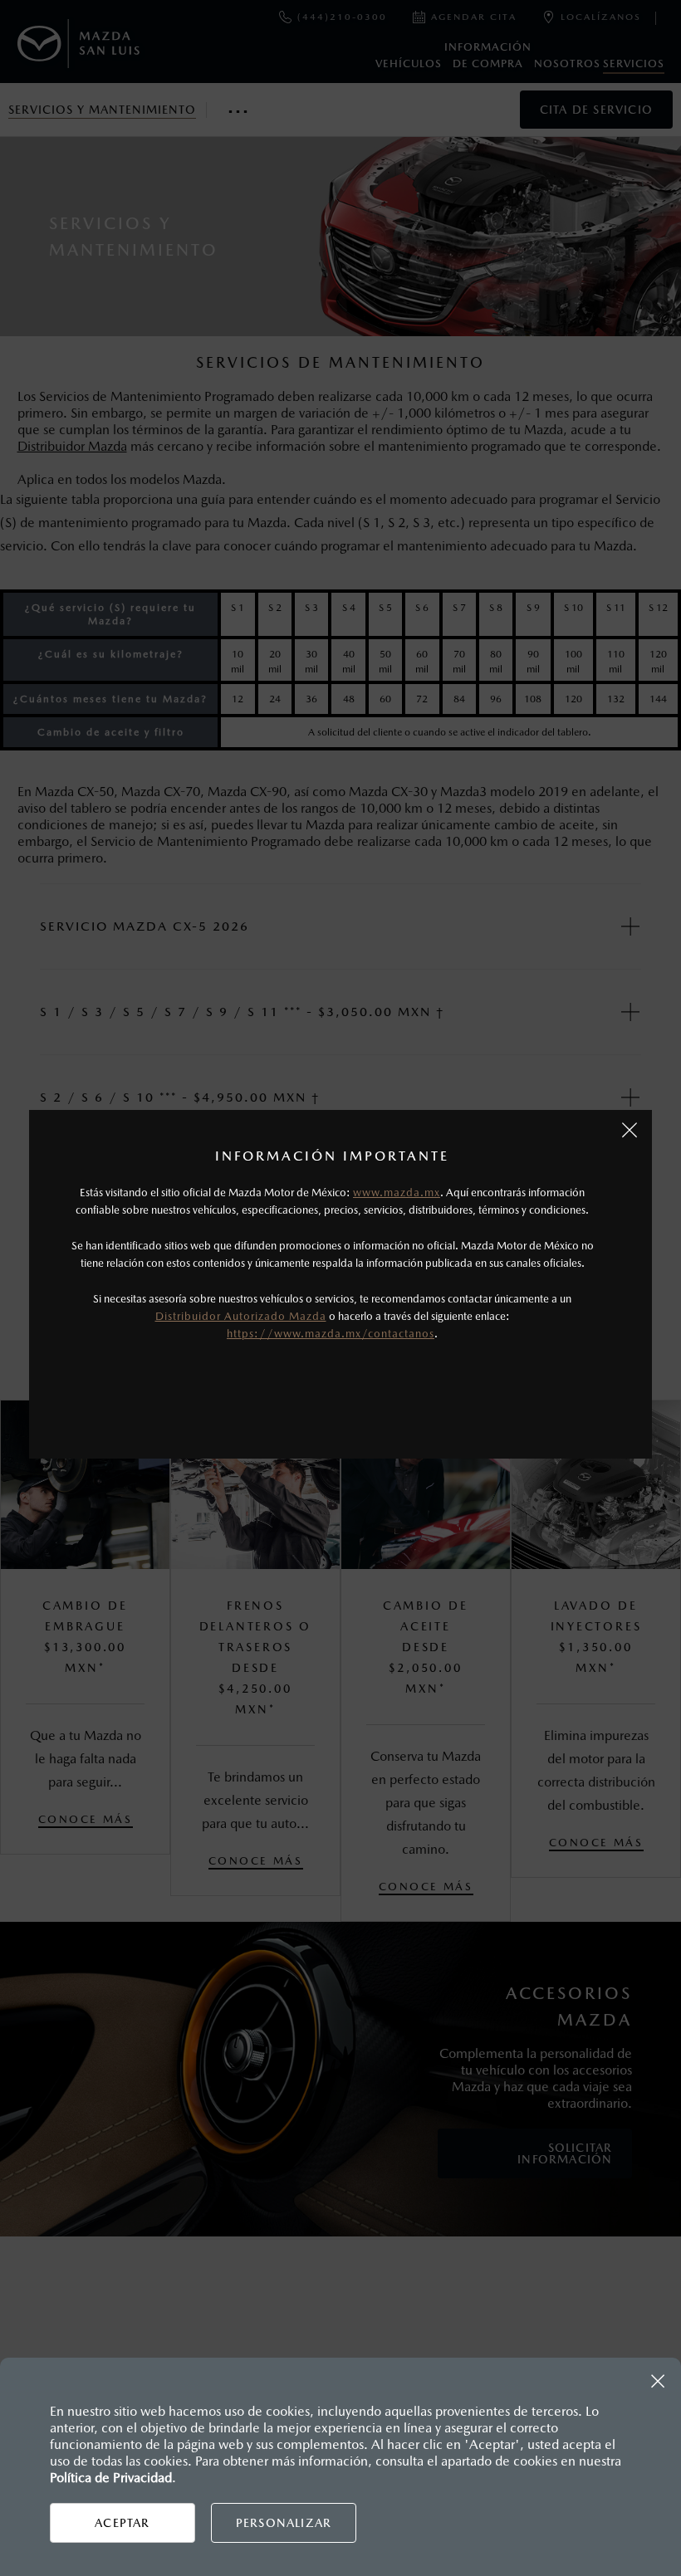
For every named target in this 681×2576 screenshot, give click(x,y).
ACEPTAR (122, 2523)
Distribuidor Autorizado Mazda (241, 1316)
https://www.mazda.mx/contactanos (331, 1334)
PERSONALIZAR (284, 2523)
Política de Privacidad (111, 2478)
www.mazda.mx (397, 1193)
